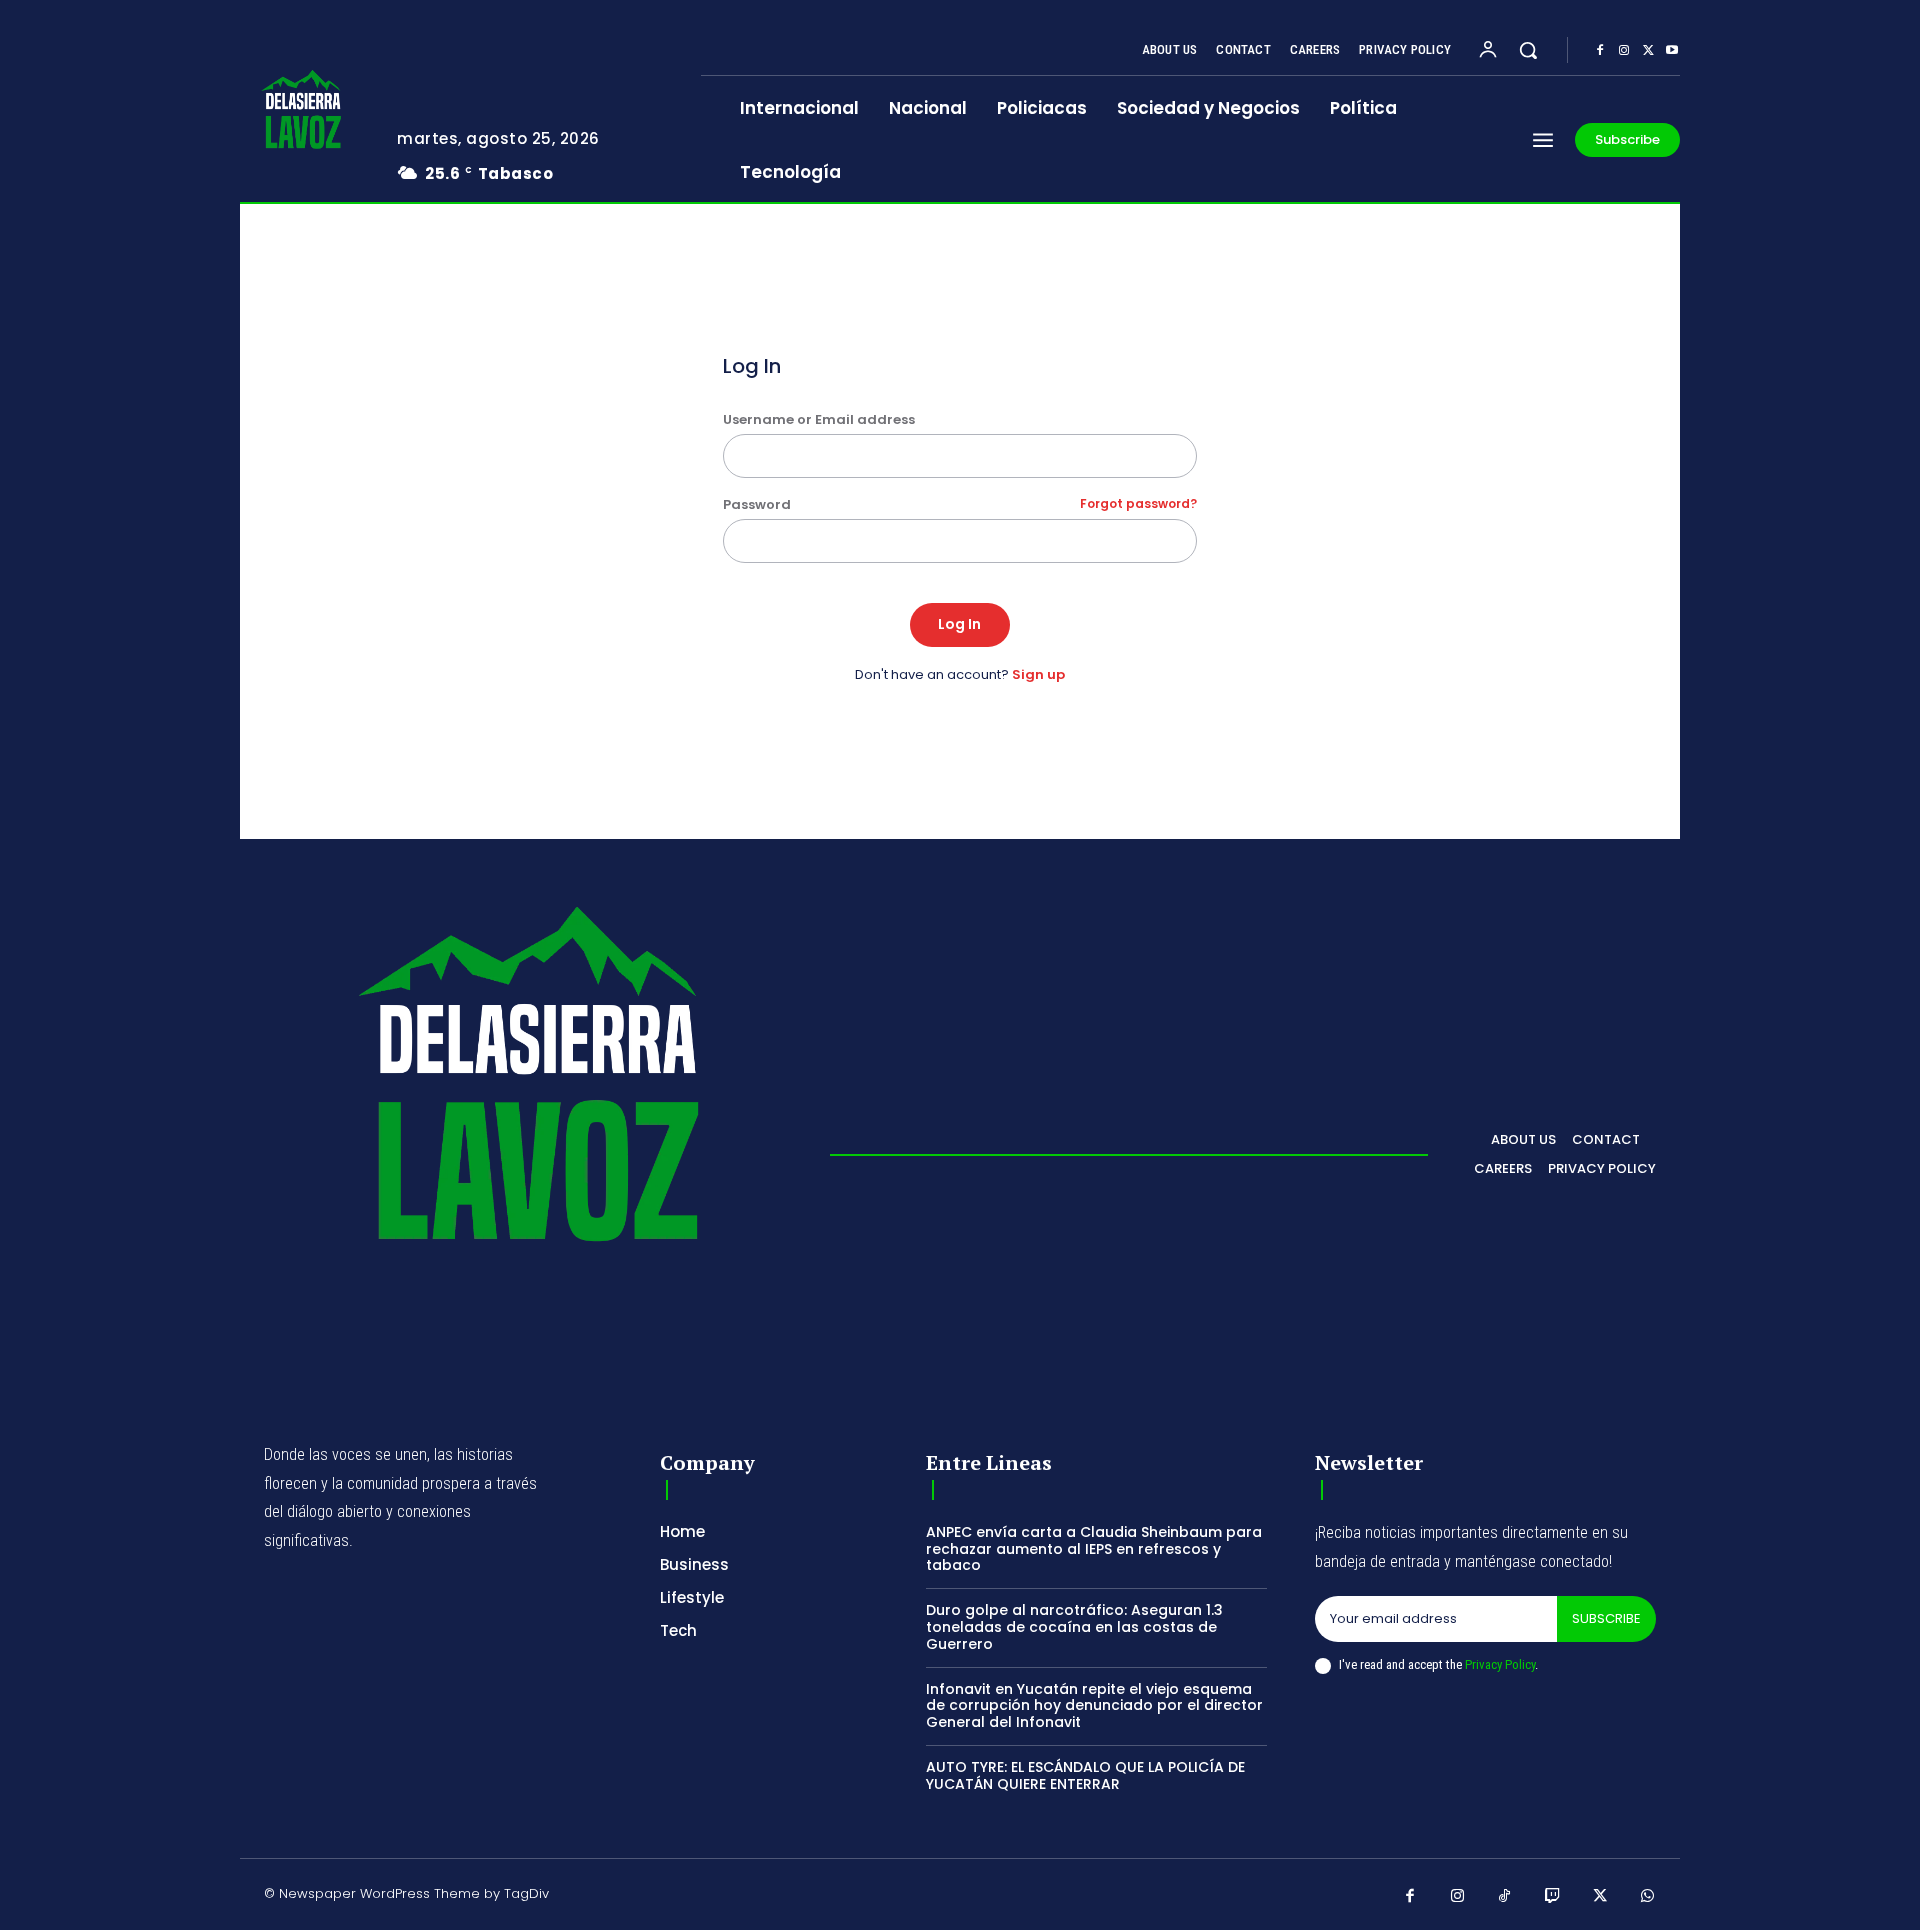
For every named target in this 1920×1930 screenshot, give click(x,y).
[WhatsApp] (1648, 1897)
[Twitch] (1553, 1897)
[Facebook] (1600, 51)
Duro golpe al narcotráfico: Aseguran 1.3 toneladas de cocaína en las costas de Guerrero (1074, 1627)
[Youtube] (1672, 51)
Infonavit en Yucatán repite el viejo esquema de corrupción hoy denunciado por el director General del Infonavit (1094, 1706)
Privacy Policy (1500, 1664)
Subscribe (1606, 1618)
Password (960, 504)
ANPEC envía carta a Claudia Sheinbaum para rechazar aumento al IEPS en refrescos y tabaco (1094, 1549)
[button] (1528, 50)
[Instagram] (1624, 51)
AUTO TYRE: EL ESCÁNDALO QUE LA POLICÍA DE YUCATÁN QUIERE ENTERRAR (1085, 1775)
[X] (1648, 51)
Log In (959, 624)
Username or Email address (819, 419)
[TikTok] (1505, 1897)
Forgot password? (1138, 504)
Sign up (1038, 674)
